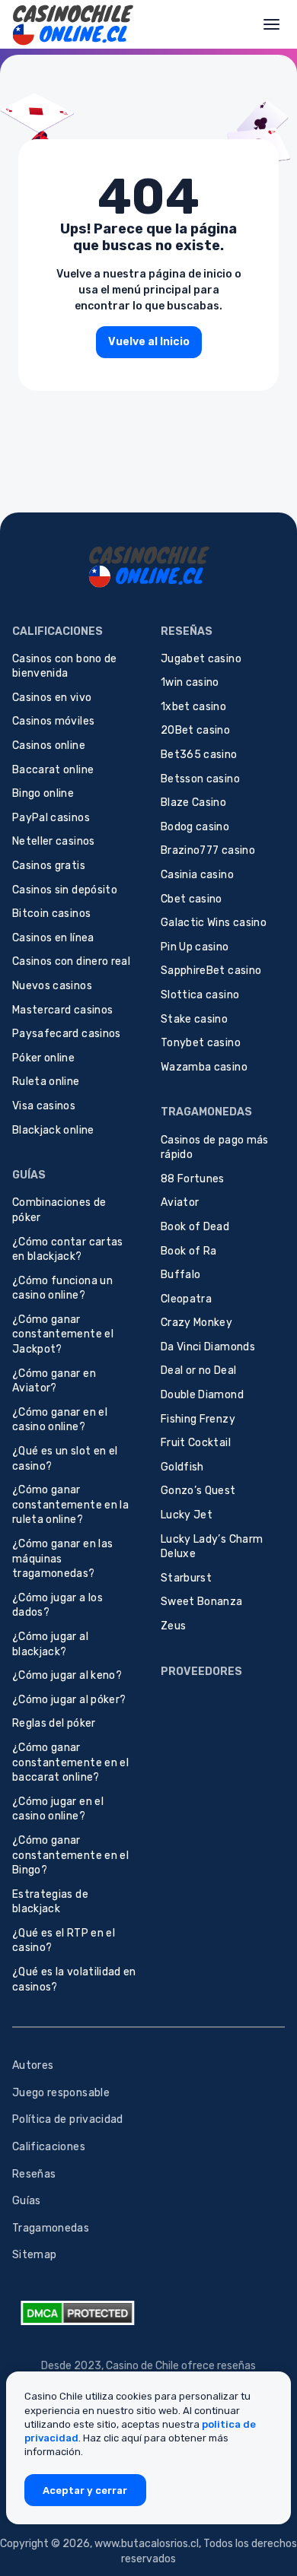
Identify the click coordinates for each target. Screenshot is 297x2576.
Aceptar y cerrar (85, 2490)
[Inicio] (73, 24)
